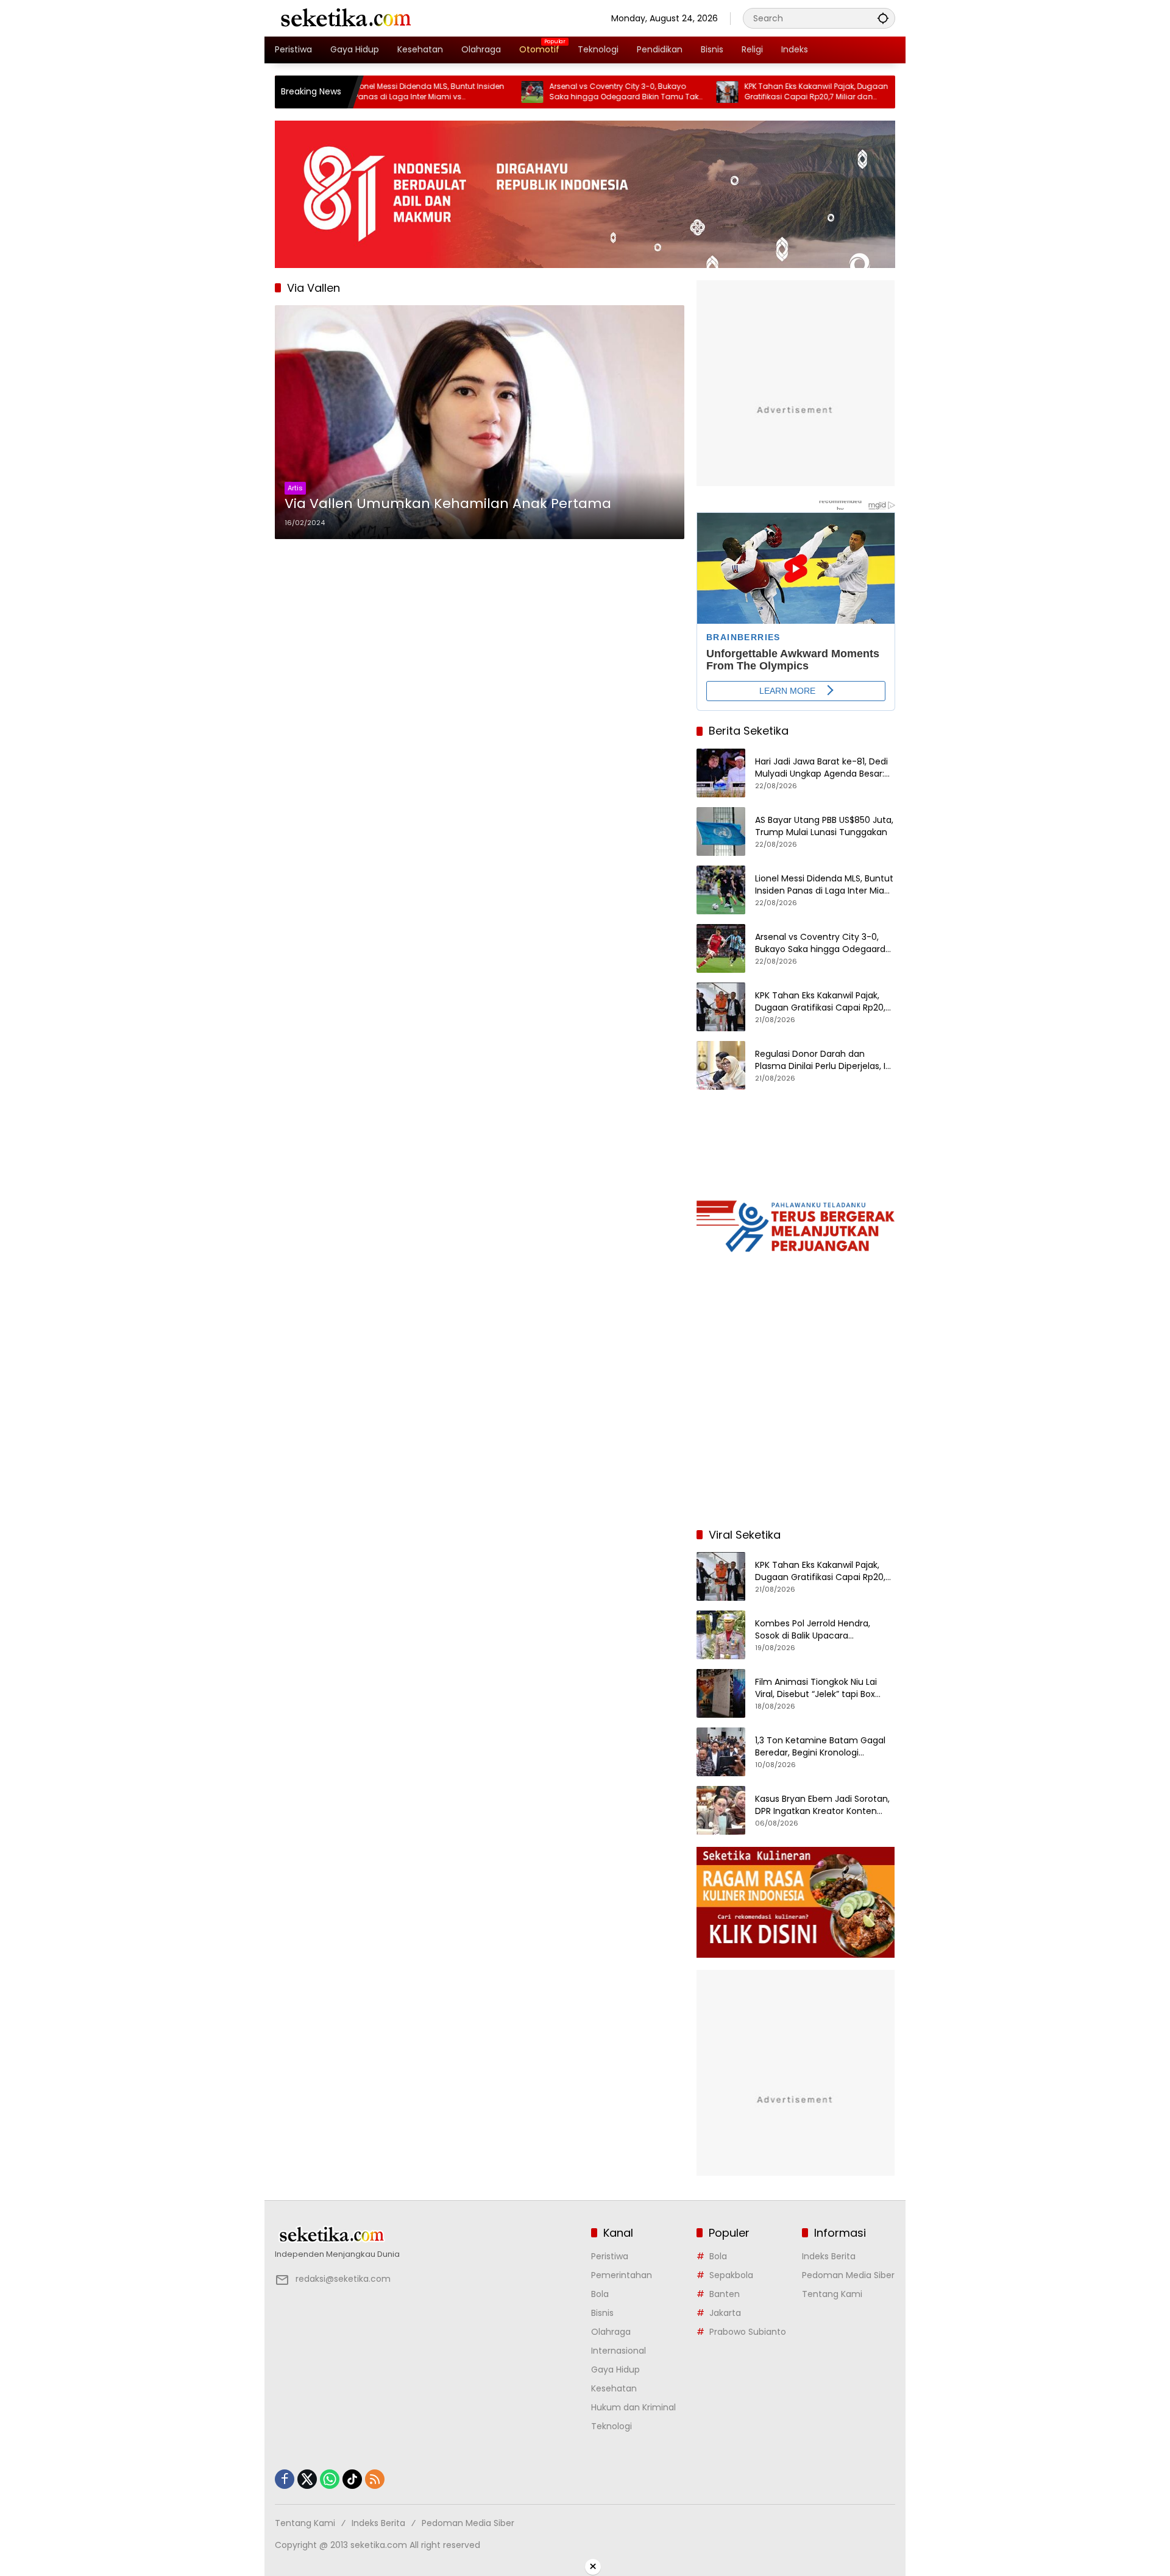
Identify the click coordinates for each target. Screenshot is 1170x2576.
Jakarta (725, 2313)
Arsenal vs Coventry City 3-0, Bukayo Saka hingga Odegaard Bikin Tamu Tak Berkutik (557, 92)
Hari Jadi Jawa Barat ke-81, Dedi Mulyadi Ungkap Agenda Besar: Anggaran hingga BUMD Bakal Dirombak (821, 768)
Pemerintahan (622, 2275)
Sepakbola (731, 2275)
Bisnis (602, 2313)
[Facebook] (285, 2479)
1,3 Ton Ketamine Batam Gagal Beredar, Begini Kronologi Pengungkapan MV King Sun (820, 1747)
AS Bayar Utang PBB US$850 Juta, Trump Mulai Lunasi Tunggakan (824, 826)
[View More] (427, 2235)
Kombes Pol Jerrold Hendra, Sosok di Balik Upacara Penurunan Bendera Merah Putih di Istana (824, 1630)
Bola (600, 2294)
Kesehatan (614, 2388)
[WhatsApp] (330, 2479)
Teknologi (612, 2426)
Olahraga (611, 2332)
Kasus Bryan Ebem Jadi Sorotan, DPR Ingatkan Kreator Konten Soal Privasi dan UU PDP (822, 1805)
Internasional (619, 2351)
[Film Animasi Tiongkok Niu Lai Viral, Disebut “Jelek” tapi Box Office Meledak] (721, 1693)
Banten (725, 2294)
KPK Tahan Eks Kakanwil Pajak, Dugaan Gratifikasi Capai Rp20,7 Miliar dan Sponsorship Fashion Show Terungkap (749, 92)
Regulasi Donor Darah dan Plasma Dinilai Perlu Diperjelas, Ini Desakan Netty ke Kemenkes (824, 1060)
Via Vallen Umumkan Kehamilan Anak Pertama (448, 504)
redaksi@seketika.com (343, 2279)
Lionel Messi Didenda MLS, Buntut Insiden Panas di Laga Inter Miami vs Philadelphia (362, 92)
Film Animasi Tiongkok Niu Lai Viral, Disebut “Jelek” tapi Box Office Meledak (816, 1688)
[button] (883, 18)
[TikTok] (352, 2479)
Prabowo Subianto (748, 2332)
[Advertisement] (796, 1439)
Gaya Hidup (615, 2370)
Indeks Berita (829, 2256)
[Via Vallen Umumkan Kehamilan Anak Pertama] (480, 422)
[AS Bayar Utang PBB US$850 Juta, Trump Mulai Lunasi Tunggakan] (721, 831)
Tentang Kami (832, 2294)
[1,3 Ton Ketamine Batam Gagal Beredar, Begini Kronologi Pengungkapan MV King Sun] (721, 1752)
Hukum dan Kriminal (633, 2407)
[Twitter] (307, 2479)
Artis (295, 488)
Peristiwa (610, 2256)
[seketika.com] (345, 18)
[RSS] (375, 2479)
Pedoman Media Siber (848, 2275)
